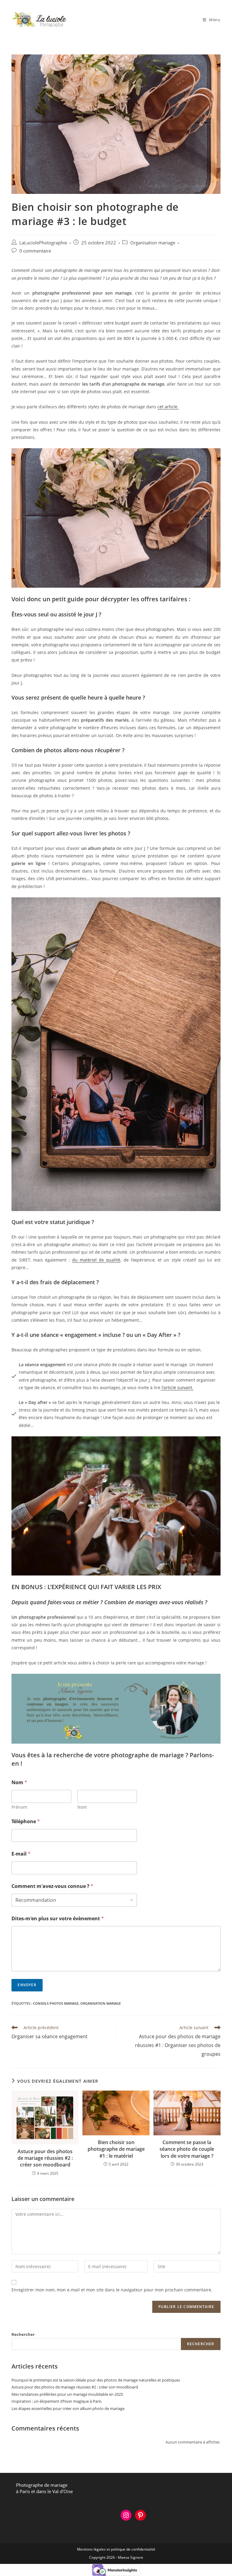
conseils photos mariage (56, 2003)
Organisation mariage (153, 243)
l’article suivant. (177, 1388)
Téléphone (26, 1822)
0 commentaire (35, 251)
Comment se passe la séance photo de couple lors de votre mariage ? (187, 2149)
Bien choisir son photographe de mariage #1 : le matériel (116, 2149)
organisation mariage (101, 2003)
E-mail (21, 1854)
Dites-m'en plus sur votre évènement (58, 1919)
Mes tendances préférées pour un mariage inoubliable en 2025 (67, 2394)
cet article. (168, 407)
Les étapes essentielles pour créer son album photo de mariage (68, 2408)
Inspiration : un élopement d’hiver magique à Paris (56, 2401)
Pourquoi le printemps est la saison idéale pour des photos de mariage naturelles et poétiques (96, 2380)
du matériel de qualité (96, 1260)
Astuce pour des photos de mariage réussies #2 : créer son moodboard (45, 2158)
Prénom (19, 1807)
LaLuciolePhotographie (43, 243)
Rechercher (23, 2334)
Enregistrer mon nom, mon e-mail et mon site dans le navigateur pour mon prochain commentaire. (112, 2290)
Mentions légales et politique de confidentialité (116, 2549)
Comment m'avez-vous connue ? (52, 1886)
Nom (82, 1807)
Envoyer (27, 1985)
